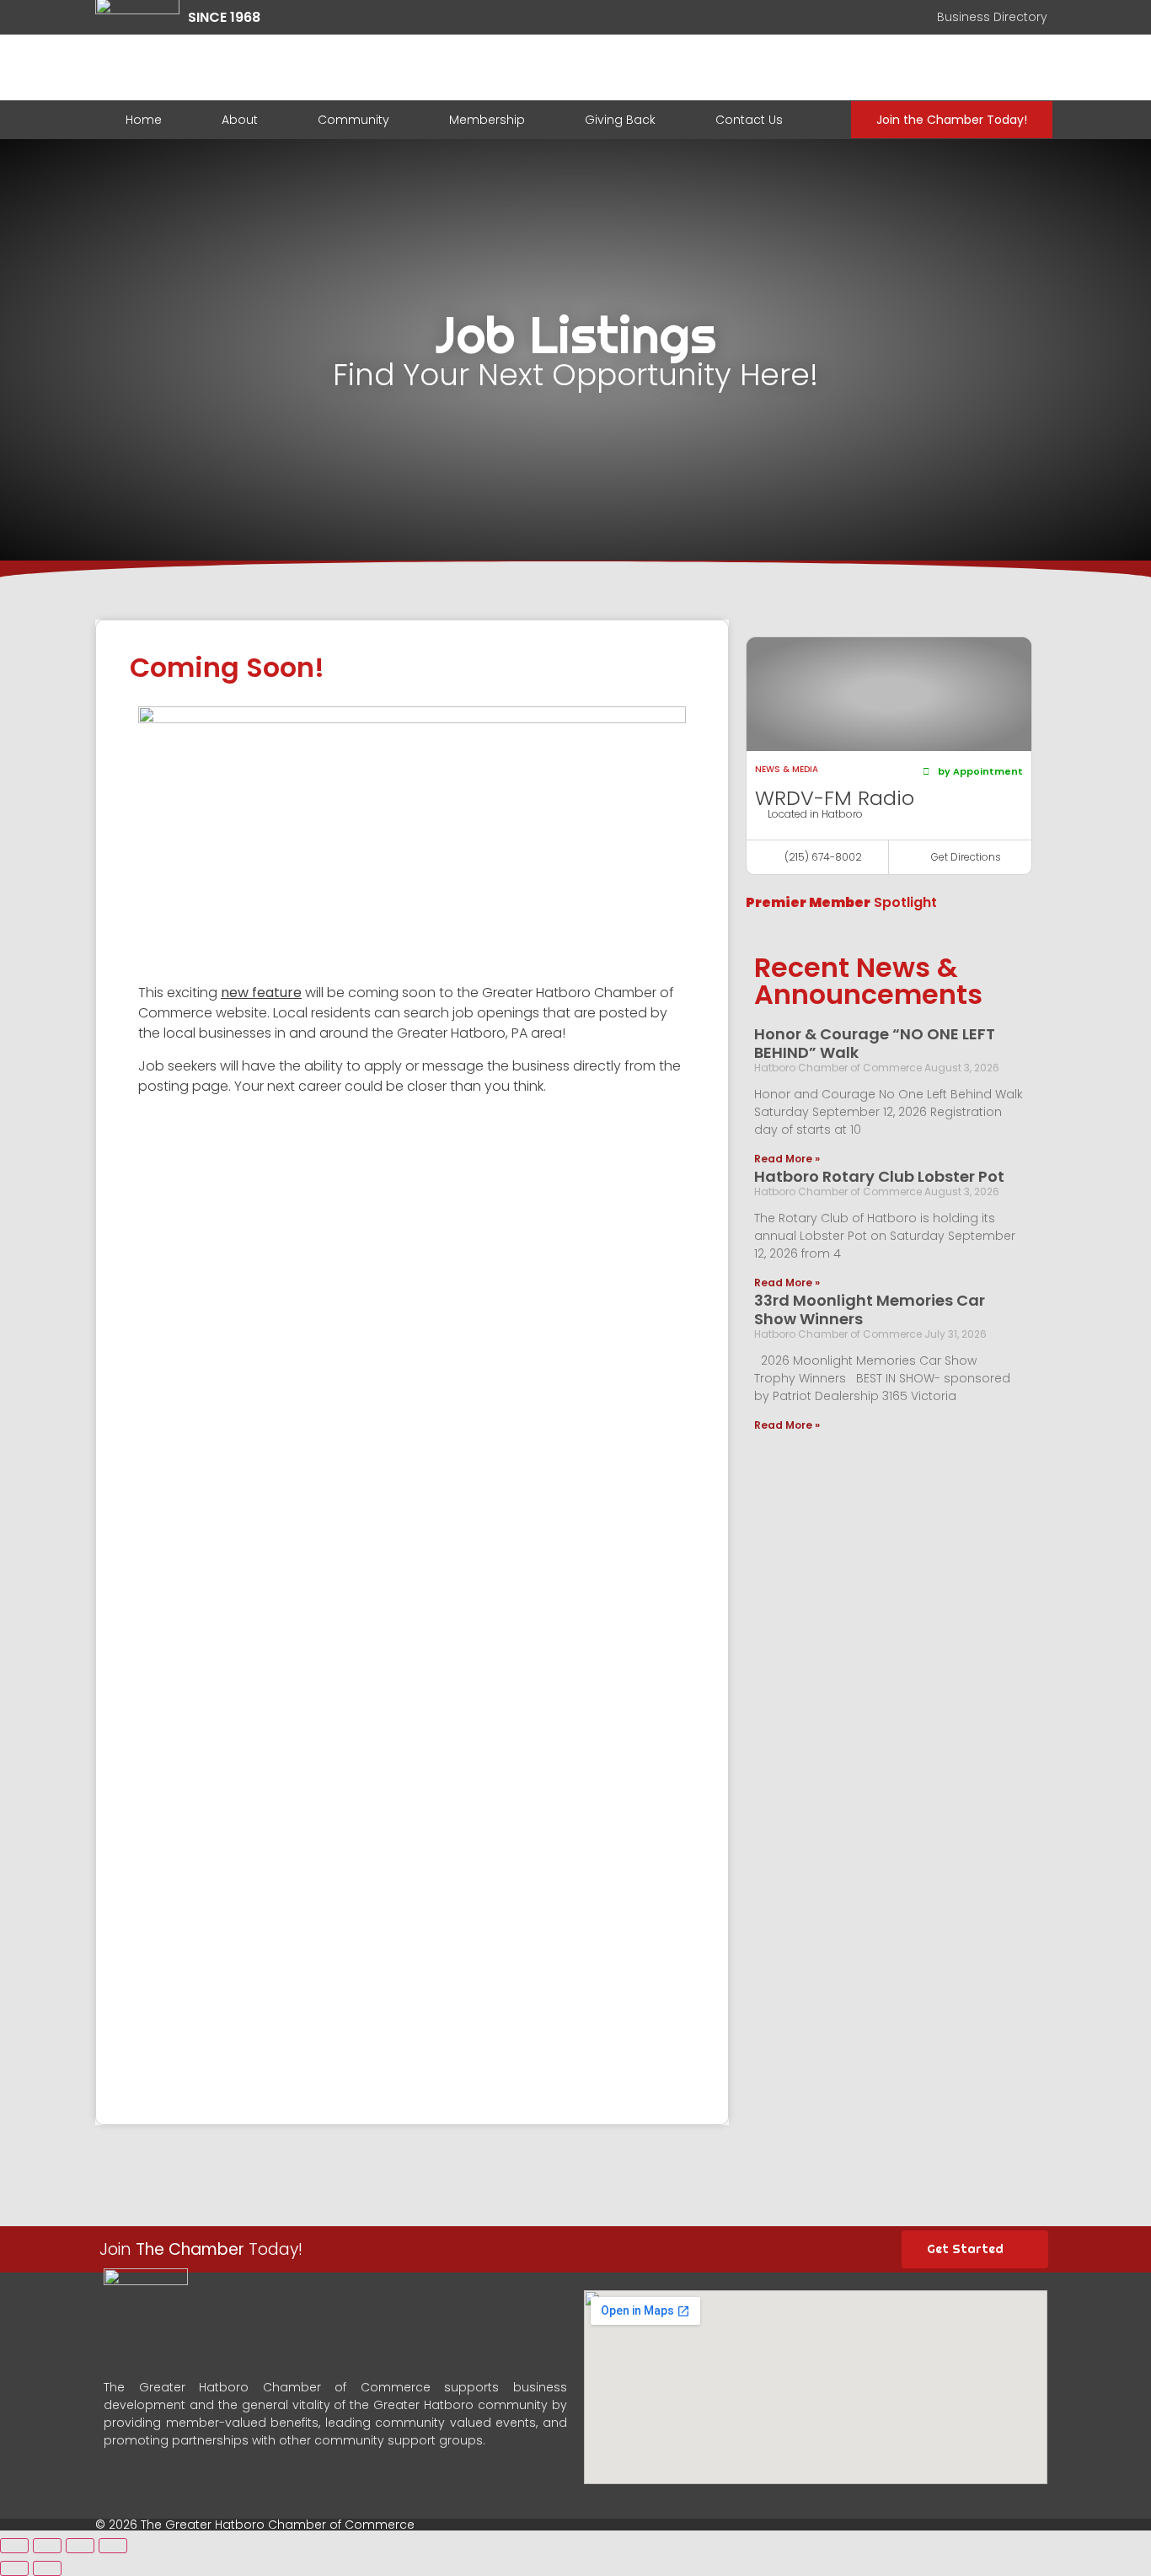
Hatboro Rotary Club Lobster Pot (879, 1176)
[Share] (47, 2546)
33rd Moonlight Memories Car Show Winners (870, 1309)
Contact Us (749, 120)
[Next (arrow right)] (47, 2568)
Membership (487, 120)
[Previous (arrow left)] (14, 2568)
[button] (973, 772)
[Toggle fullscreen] (80, 2546)
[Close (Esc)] (14, 2546)
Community (353, 120)
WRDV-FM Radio (835, 798)
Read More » (787, 1159)
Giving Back (620, 120)
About (240, 120)
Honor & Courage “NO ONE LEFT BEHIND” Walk (875, 1043)
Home (144, 120)
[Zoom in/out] (113, 2546)
